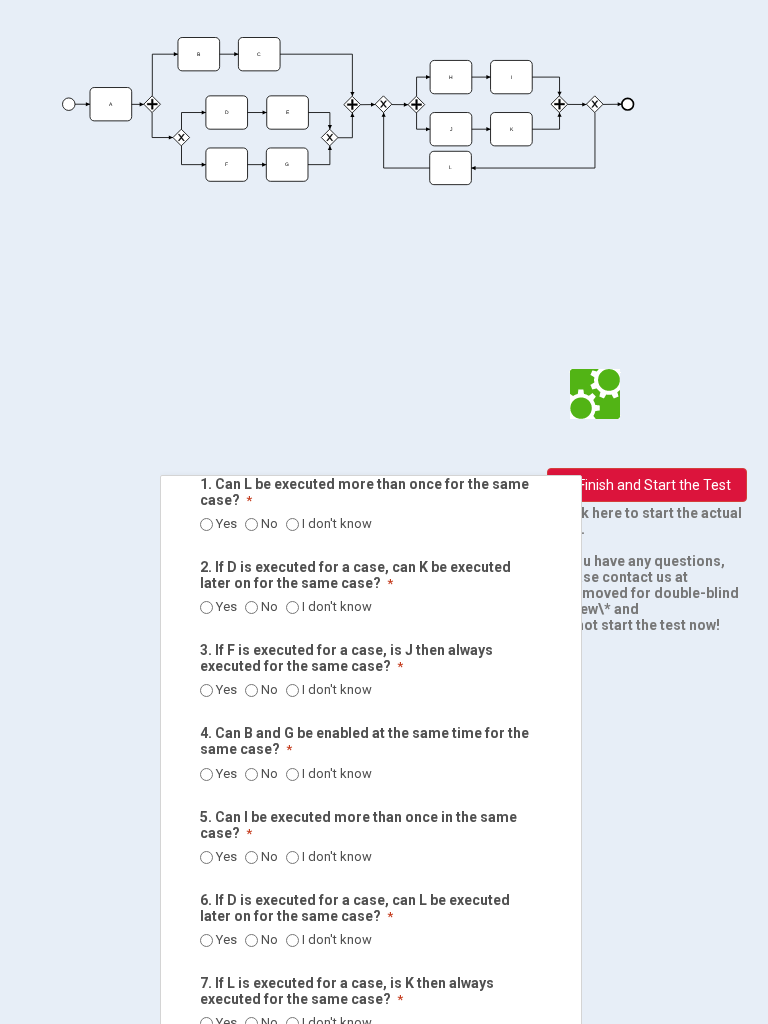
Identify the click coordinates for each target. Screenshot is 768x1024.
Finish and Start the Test (654, 485)
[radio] (206, 524)
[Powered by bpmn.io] (595, 394)
